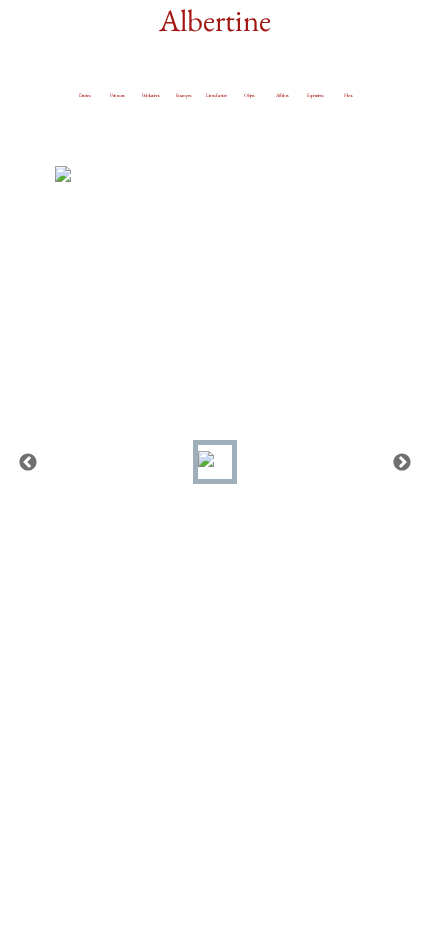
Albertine (215, 20)
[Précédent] (28, 462)
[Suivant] (402, 462)
